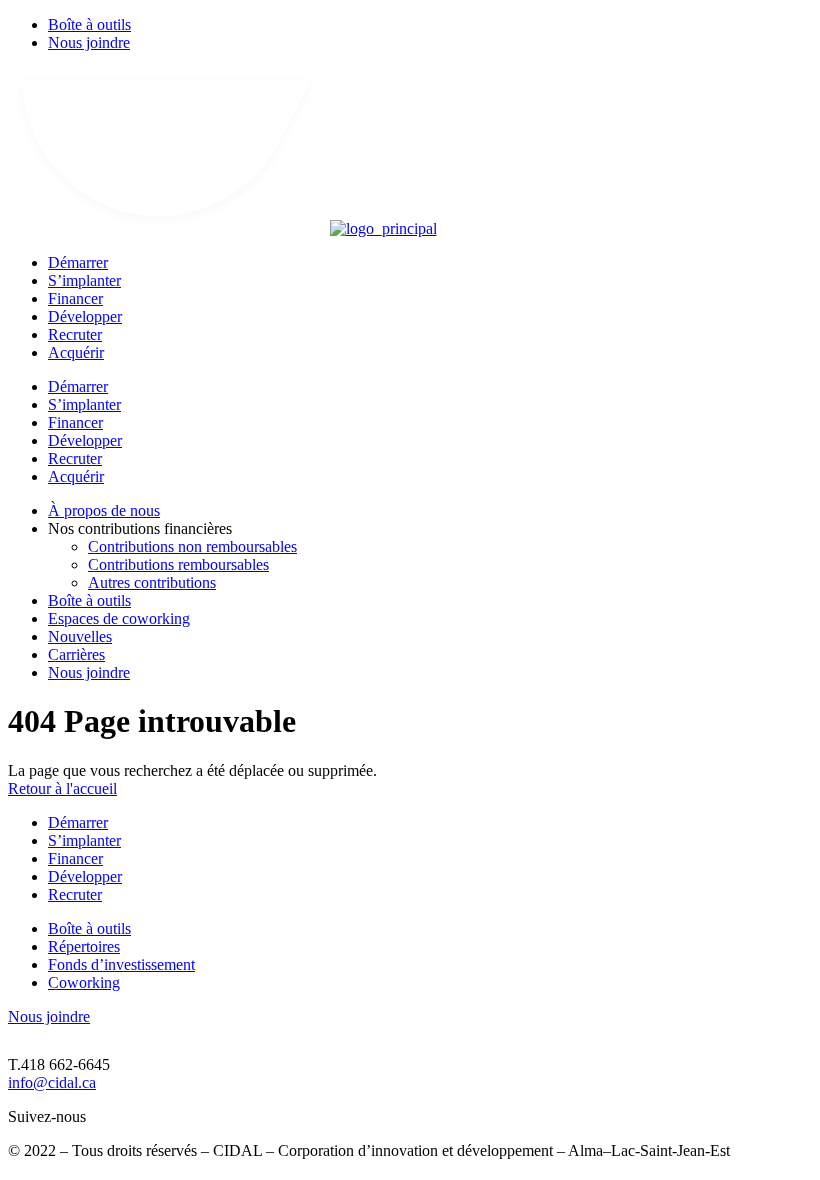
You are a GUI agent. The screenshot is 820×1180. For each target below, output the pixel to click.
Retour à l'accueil (62, 788)
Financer (75, 298)
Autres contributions (152, 582)
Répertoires (84, 946)
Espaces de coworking (119, 618)
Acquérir (76, 352)
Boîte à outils (89, 24)
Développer (85, 316)
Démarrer (78, 262)
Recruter (75, 334)
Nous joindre (89, 42)
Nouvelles (80, 636)
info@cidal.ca (52, 1082)
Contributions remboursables (178, 564)
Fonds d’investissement (121, 964)
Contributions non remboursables (192, 546)
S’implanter (84, 280)
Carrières (76, 654)
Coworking (84, 982)
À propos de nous (104, 510)
